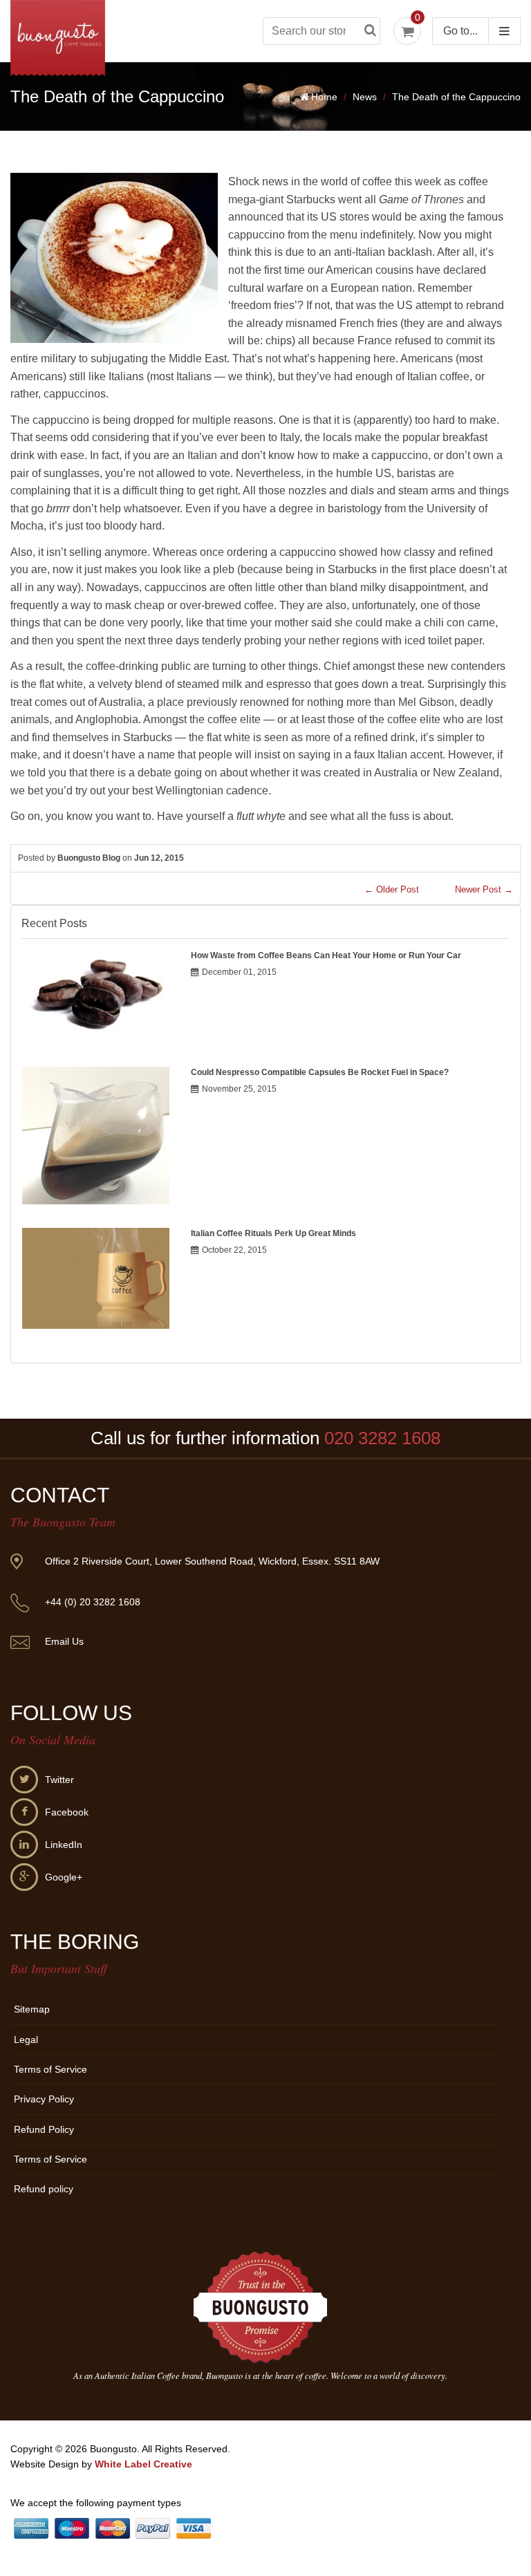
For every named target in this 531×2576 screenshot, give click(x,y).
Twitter (59, 1780)
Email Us (64, 1641)
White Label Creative (143, 2464)
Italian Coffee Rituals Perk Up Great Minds (273, 1233)
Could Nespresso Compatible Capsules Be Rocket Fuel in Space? (320, 1072)
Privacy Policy (44, 2099)
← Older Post (392, 889)
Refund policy (44, 2189)
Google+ (64, 1877)
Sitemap (32, 2009)
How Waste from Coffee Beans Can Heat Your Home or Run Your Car (326, 955)
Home (324, 97)
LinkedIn (64, 1845)
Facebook (67, 1812)
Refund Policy (44, 2129)
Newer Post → (484, 889)
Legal (26, 2040)
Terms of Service (50, 2069)
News (365, 97)
